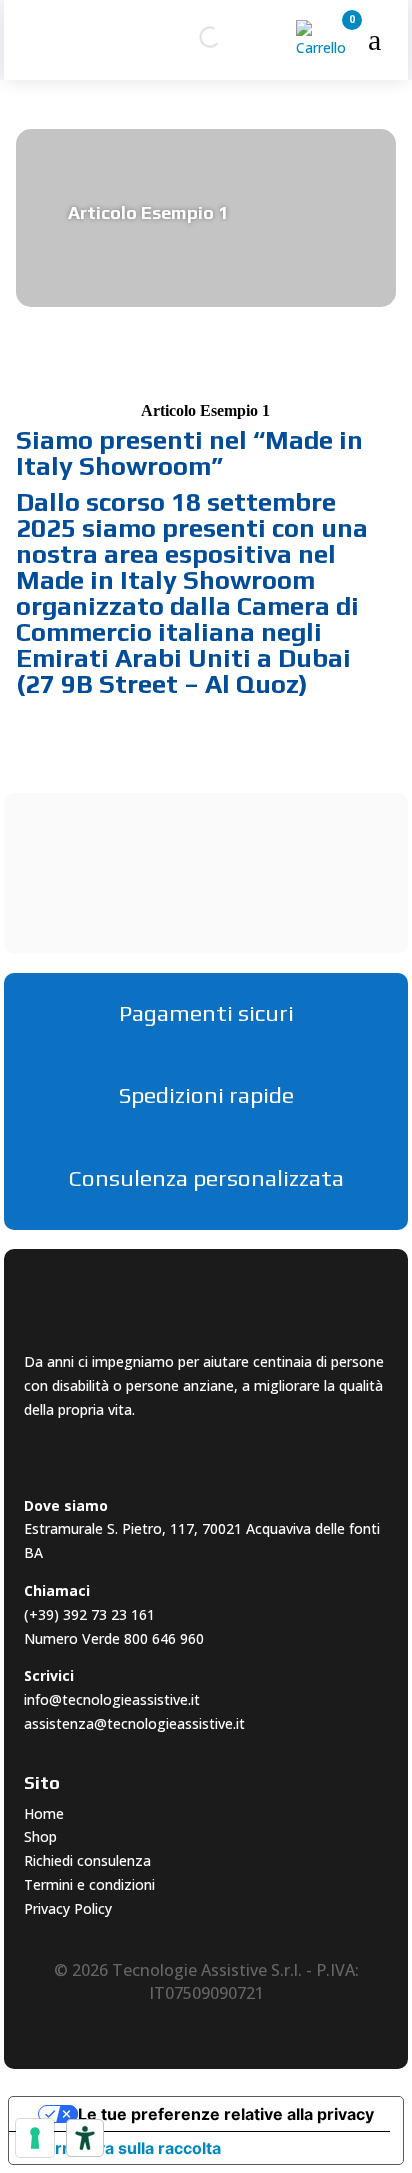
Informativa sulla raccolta (123, 2148)
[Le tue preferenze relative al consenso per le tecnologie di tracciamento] (35, 2138)
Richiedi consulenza (87, 1860)
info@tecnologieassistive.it (112, 1699)
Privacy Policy (68, 1908)
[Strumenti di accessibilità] (85, 2138)
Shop (40, 1836)
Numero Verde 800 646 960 (114, 1638)
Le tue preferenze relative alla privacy (226, 2114)
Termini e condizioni (89, 1884)
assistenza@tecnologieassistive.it (134, 1723)
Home (44, 1813)
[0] (324, 47)
